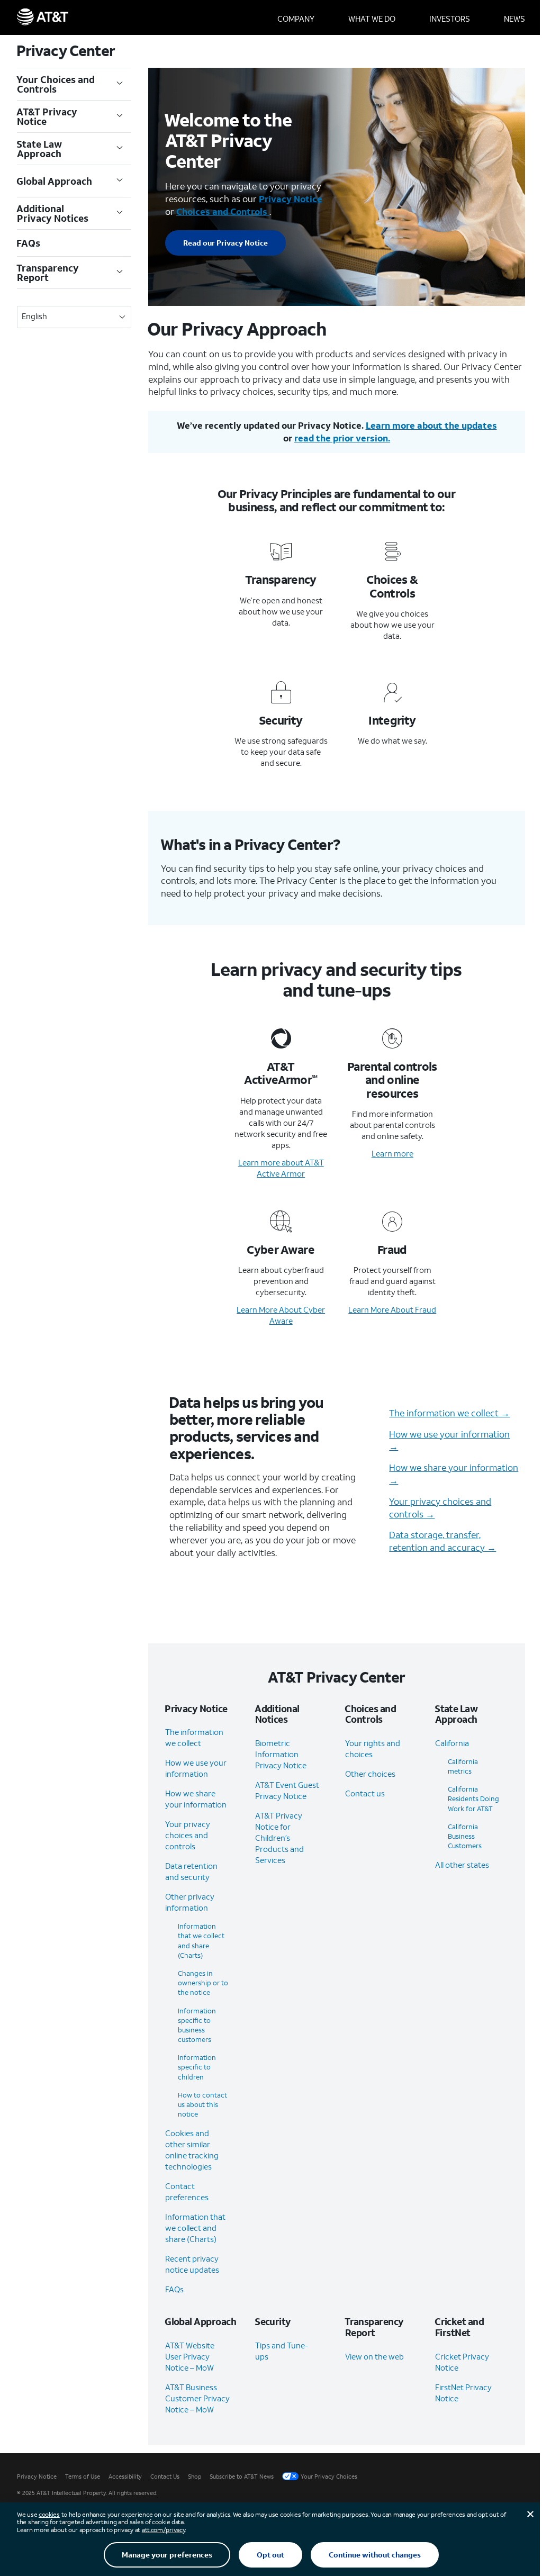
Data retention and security (191, 1871)
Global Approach (55, 181)
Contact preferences (187, 2191)
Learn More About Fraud (392, 1309)
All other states (462, 1865)
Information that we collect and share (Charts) (201, 1941)
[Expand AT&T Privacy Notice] (120, 116)
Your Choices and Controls (56, 84)
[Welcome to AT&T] (43, 17)
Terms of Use (83, 2476)
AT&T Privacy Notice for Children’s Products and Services (279, 1838)
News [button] (514, 19)
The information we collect (194, 1737)
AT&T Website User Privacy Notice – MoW (190, 2356)
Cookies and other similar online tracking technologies (192, 2150)
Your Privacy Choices (329, 2476)
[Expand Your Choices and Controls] (120, 84)
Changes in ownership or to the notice (203, 1983)
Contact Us (165, 2476)
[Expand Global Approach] (120, 181)
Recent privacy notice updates (192, 2264)
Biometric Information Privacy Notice (281, 1754)
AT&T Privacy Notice (47, 116)
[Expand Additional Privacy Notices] (120, 213)
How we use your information (196, 1768)
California (452, 1743)
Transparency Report (48, 273)
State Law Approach (39, 149)
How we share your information (196, 1799)
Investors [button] (450, 19)
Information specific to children (197, 2067)
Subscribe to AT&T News (242, 2476)
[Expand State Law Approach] (120, 149)
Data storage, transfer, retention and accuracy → (442, 1541)
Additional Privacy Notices (53, 213)
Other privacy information (190, 1902)
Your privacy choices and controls (188, 1835)
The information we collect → (449, 1413)
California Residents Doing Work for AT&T (473, 1799)
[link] (225, 243)
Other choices (370, 1774)
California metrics (463, 1766)
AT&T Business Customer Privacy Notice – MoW (197, 2398)
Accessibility (125, 2476)
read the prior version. (342, 438)
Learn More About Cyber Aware (281, 1315)
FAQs (29, 243)
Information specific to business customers (197, 2026)
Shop (195, 2476)
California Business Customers (465, 1836)
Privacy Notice (37, 2476)
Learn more (392, 1153)
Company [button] (296, 19)
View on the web (374, 2356)
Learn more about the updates (431, 425)
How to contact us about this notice (202, 2105)
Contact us (365, 1793)
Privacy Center (66, 51)
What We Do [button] (372, 19)
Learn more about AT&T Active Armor (281, 1168)
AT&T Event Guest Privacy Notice (287, 1790)
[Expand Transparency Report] (120, 273)
